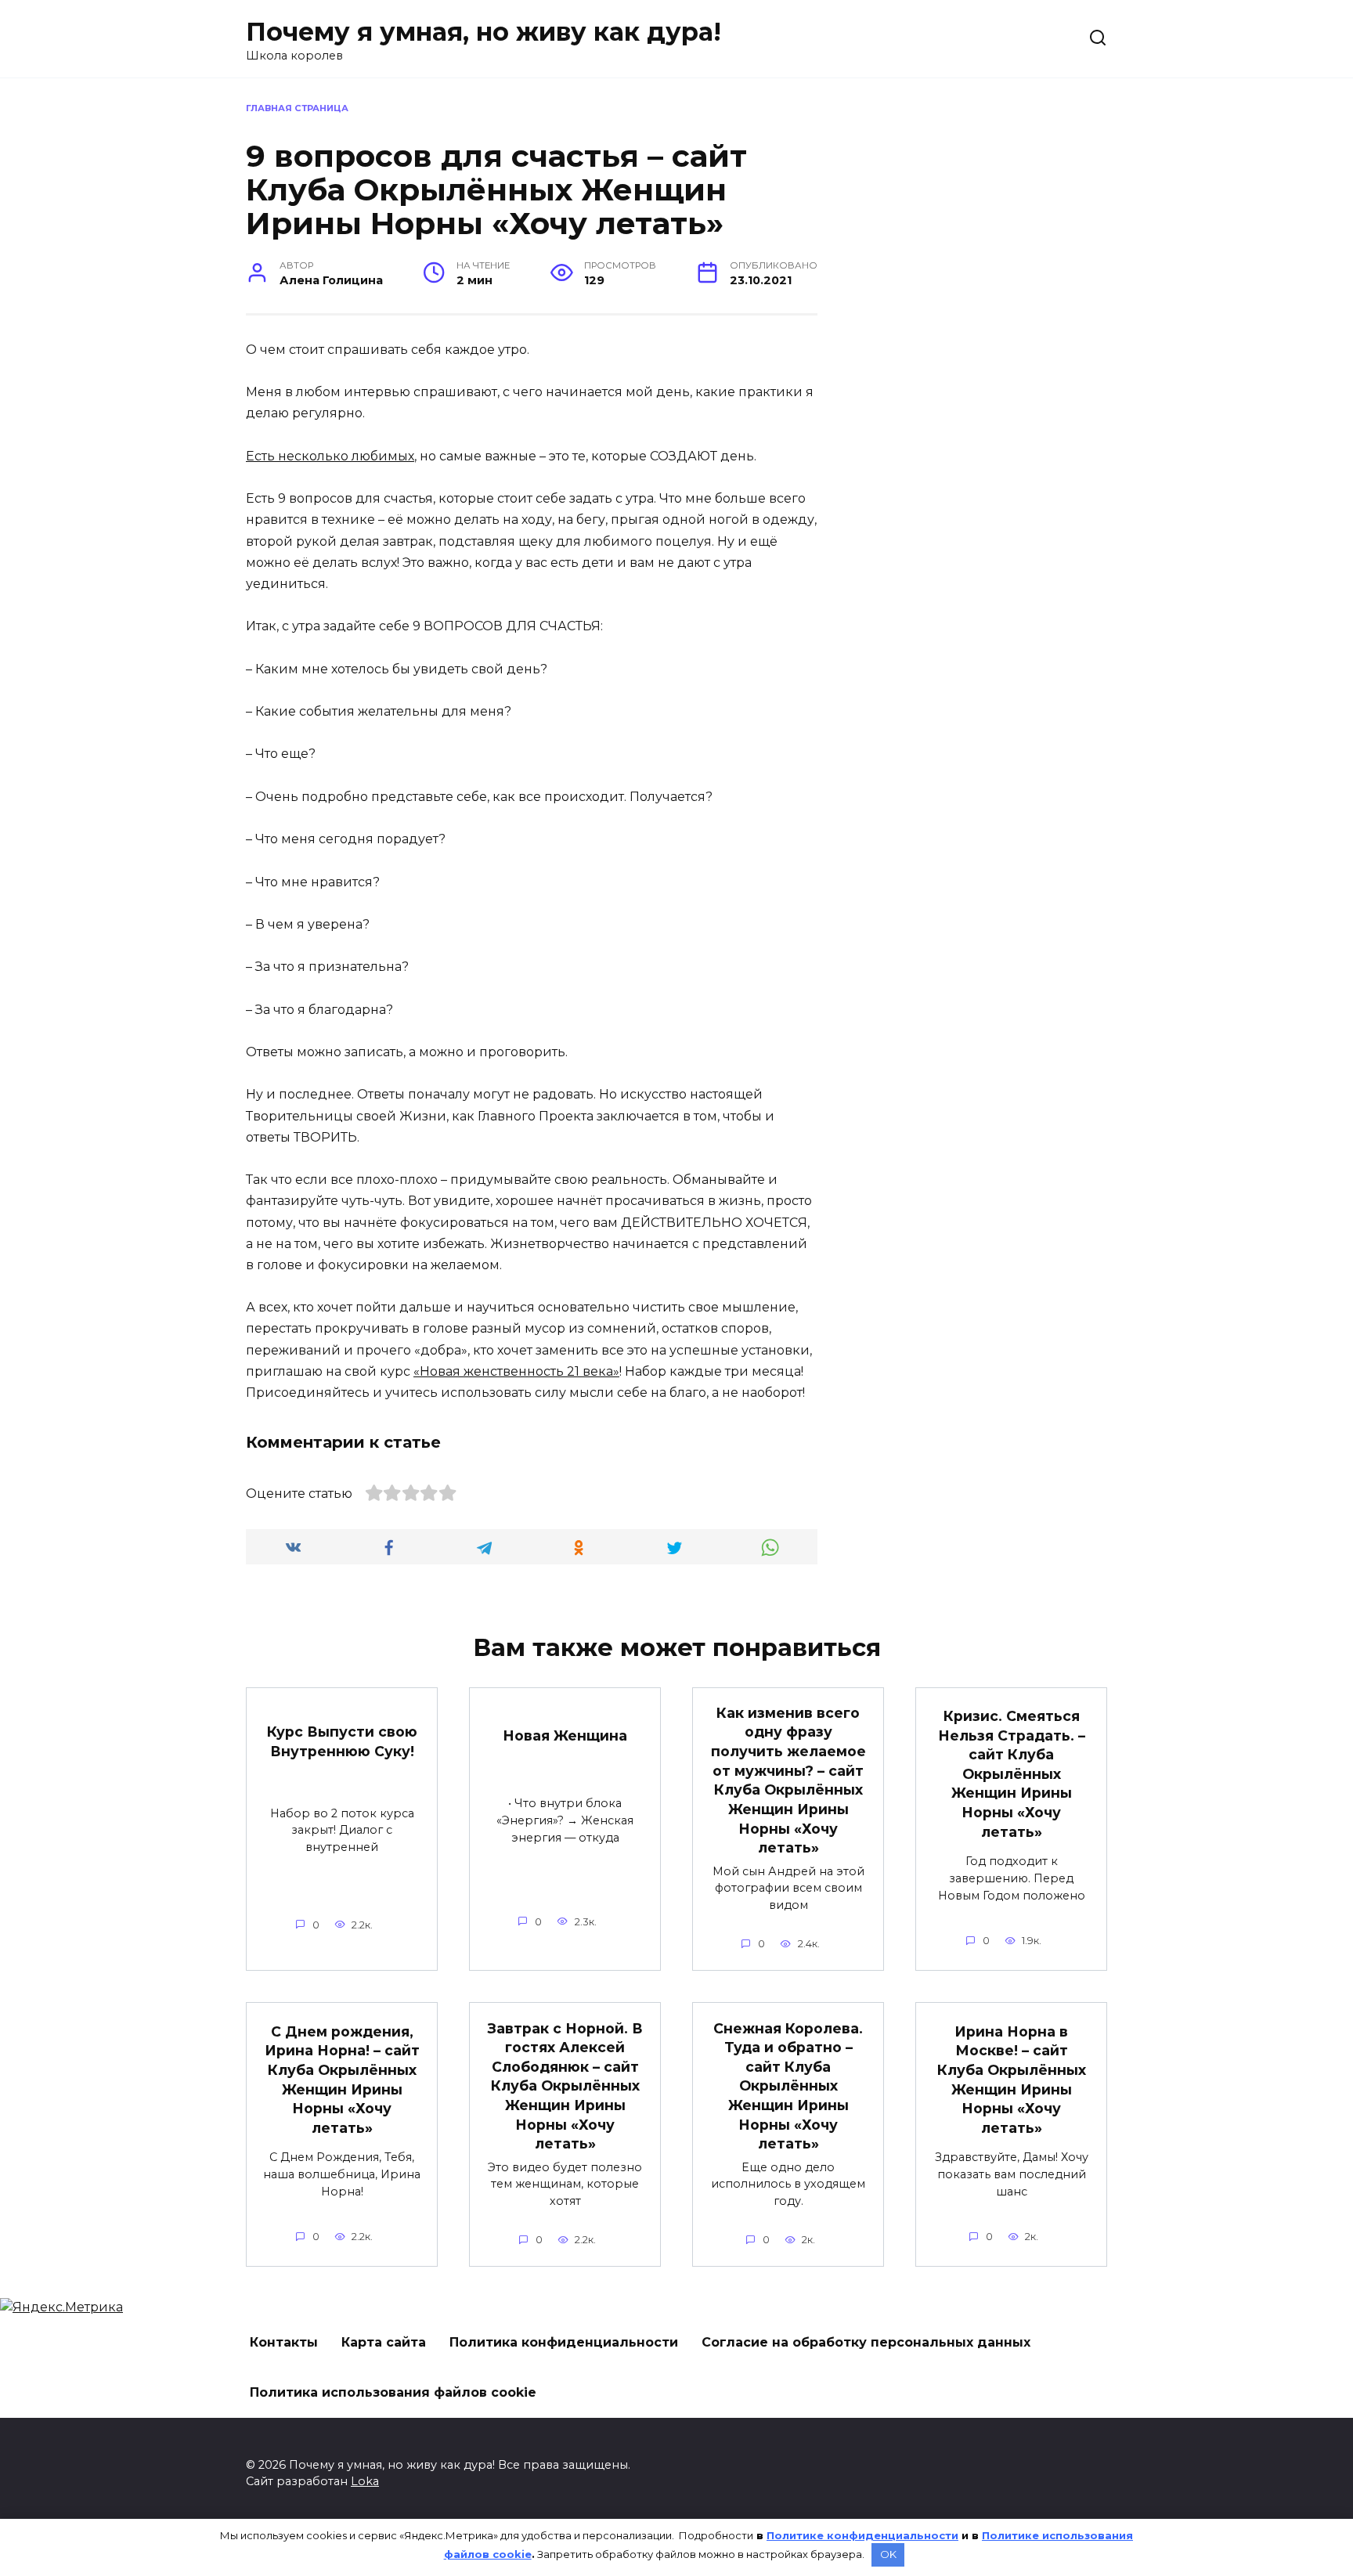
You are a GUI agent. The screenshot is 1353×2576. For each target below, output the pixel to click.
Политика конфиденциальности (564, 2342)
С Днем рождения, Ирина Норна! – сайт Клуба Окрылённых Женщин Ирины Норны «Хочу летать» (342, 2079)
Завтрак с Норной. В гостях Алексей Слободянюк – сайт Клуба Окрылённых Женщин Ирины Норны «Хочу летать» (565, 2085)
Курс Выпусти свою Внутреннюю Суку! (342, 1741)
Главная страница (297, 108)
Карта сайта (384, 2342)
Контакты (284, 2342)
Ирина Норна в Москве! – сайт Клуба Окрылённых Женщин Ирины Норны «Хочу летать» (1012, 2079)
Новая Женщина (565, 1735)
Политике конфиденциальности (862, 2535)
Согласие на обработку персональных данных (866, 2342)
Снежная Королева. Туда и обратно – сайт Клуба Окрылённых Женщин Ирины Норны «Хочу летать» (788, 2085)
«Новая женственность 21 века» (516, 1371)
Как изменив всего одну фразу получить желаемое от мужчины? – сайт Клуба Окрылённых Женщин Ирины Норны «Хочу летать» (788, 1780)
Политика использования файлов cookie (393, 2392)
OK (888, 2554)
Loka (365, 2481)
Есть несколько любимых (330, 456)
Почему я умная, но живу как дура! (483, 32)
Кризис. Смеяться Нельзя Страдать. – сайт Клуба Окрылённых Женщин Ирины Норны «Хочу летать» (1012, 1774)
